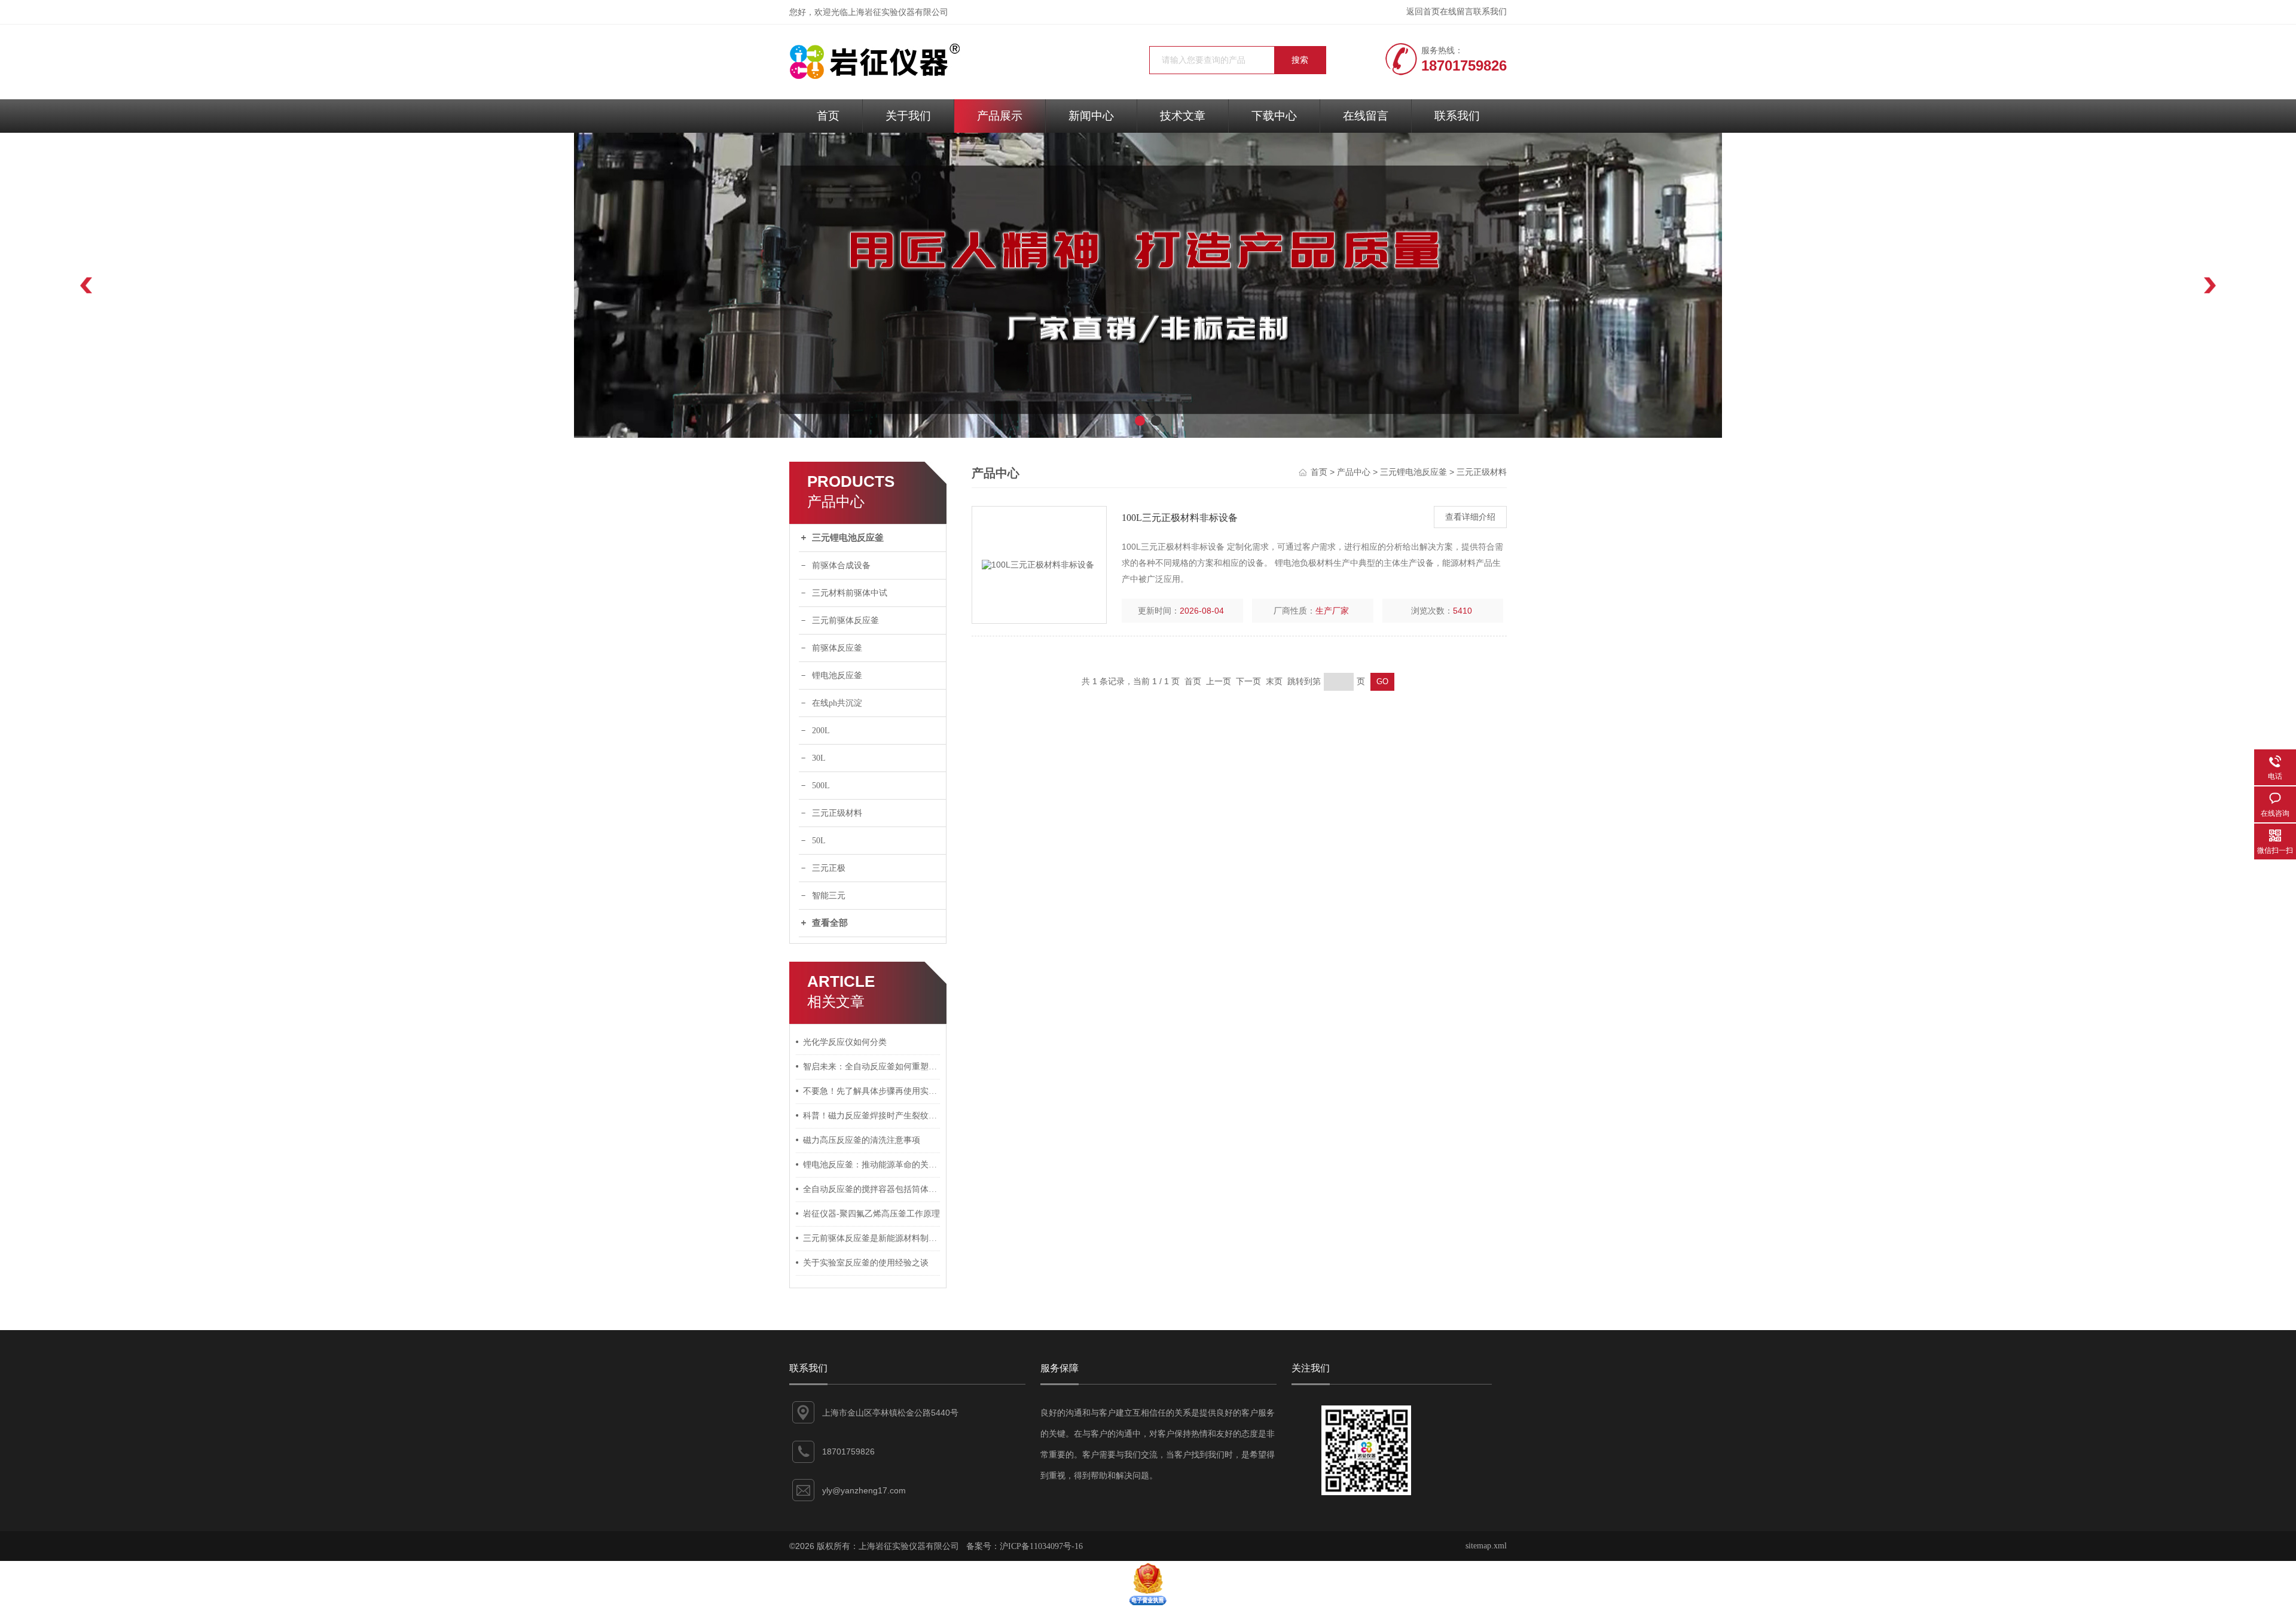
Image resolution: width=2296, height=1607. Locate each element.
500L (821, 786)
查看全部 (830, 923)
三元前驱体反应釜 (845, 620)
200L (821, 731)
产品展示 (1000, 116)
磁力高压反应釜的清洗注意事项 (862, 1140)
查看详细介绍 (1470, 517)
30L (819, 758)
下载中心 (1274, 116)
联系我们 (1490, 12)
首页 (828, 116)
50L (819, 841)
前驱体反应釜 (837, 648)
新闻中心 (1091, 116)
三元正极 (829, 868)
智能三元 (829, 896)
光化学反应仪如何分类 (845, 1042)
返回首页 (1423, 12)
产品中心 (1354, 472)
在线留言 (1457, 12)
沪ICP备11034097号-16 (1041, 1546)
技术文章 (1183, 116)
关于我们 (908, 116)
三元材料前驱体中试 (850, 593)
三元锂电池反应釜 (848, 538)
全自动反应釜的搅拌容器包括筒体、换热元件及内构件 (872, 1189)
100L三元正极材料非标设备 (1180, 518)
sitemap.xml (1486, 1546)
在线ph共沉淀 (837, 703)
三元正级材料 (837, 813)
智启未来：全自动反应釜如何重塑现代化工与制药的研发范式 (872, 1067)
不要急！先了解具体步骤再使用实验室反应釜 (872, 1091)
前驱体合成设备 (841, 565)
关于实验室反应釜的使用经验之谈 (866, 1263)
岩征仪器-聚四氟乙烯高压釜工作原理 (871, 1214)
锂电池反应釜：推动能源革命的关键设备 (872, 1165)
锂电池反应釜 (837, 676)
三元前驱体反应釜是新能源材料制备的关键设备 (872, 1238)
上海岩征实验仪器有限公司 (898, 12)
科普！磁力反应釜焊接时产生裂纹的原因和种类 (872, 1116)
